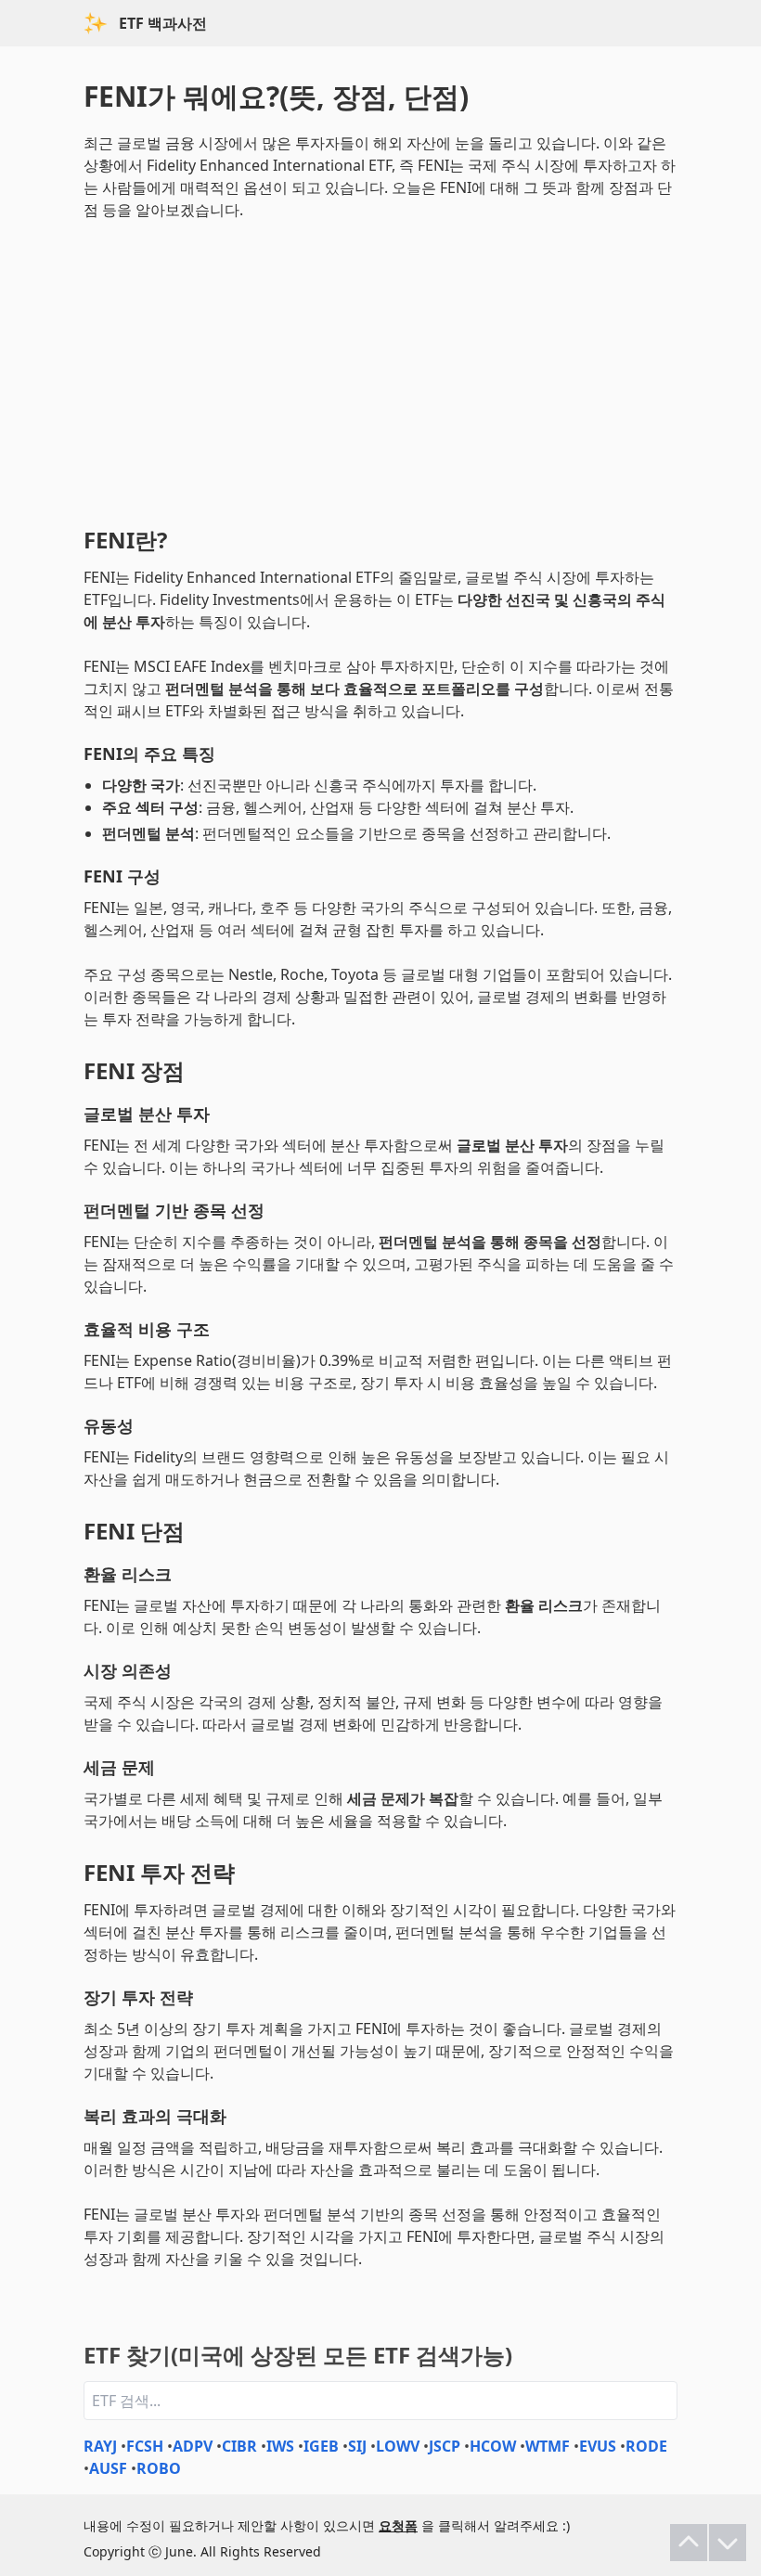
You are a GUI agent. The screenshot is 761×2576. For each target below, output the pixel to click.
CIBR (239, 2446)
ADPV (193, 2446)
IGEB (321, 2446)
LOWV (398, 2446)
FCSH (145, 2446)
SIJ (357, 2446)
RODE (646, 2446)
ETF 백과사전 (163, 23)
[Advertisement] (380, 369)
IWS (280, 2446)
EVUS (598, 2446)
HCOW (493, 2446)
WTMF (548, 2446)
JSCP (445, 2446)
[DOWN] (728, 2543)
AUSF (108, 2468)
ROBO (159, 2468)
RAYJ (100, 2446)
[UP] (689, 2543)
